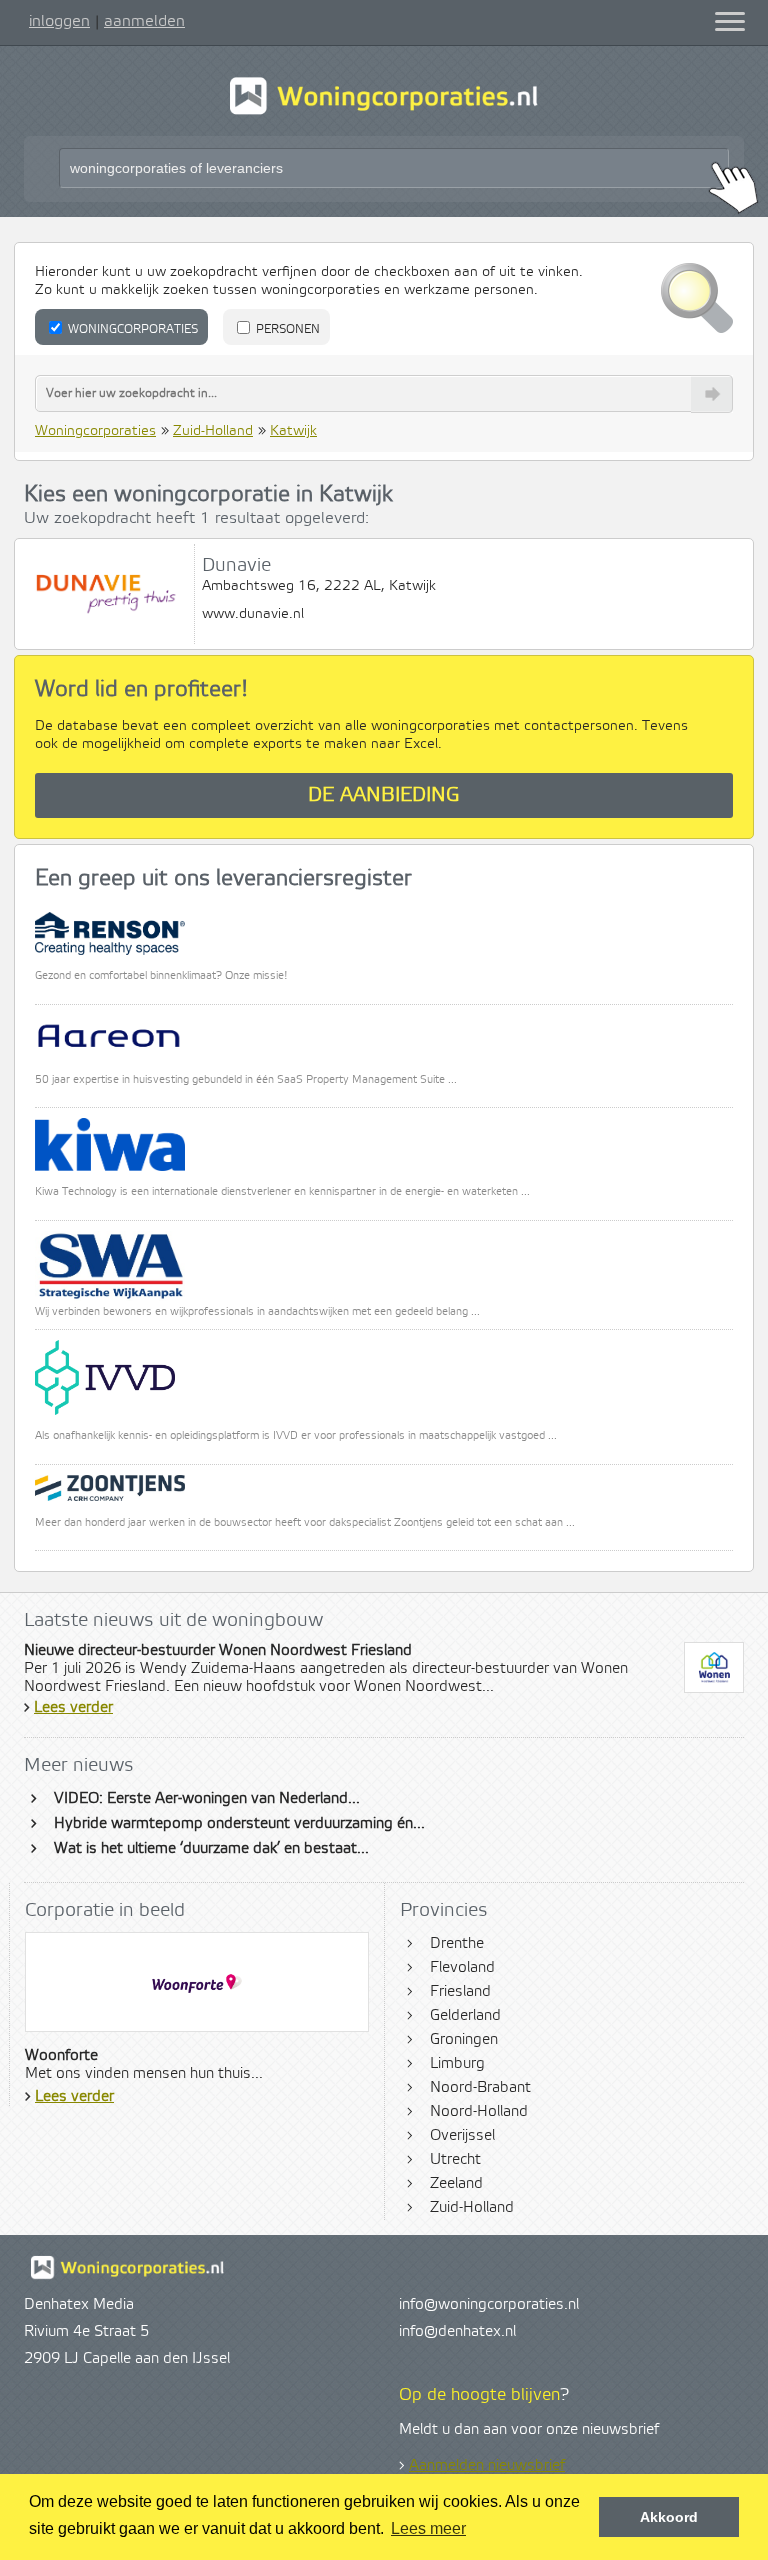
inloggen (59, 21)
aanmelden (144, 21)
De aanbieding (384, 795)
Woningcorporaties (131, 329)
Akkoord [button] (669, 2517)
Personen (286, 329)
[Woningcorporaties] (384, 112)
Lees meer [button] (428, 2528)
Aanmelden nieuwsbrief (487, 2466)
